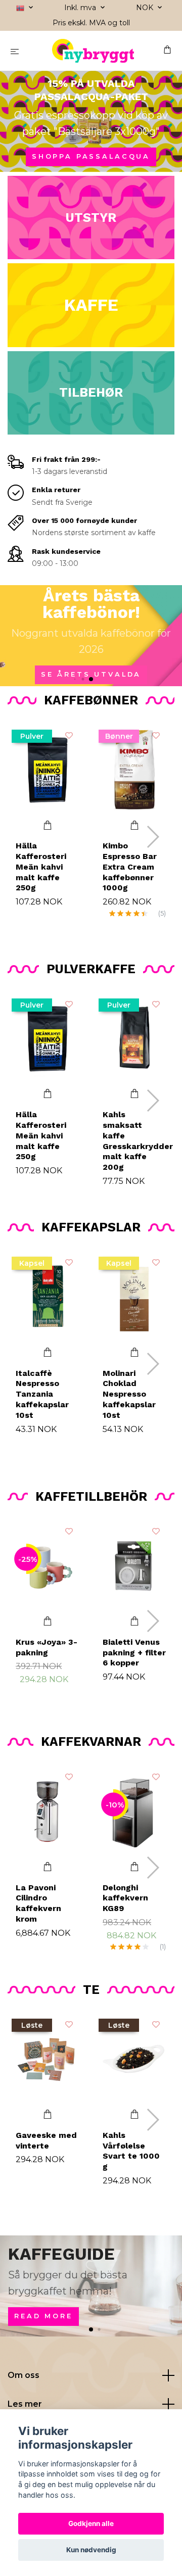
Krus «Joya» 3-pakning (47, 1647)
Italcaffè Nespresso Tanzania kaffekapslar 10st (42, 1394)
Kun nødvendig (91, 2550)
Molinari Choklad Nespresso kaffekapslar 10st (129, 1394)
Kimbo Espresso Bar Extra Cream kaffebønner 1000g (130, 867)
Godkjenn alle (91, 2523)
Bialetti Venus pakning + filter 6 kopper (134, 1653)
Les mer (25, 2404)
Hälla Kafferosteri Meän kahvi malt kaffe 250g (41, 867)
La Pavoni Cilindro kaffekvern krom (38, 1903)
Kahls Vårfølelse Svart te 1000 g (131, 2151)
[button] (75, 679)
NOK (146, 8)
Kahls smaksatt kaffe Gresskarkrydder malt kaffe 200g (138, 1141)
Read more (43, 2316)
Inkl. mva (81, 8)
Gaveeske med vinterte (46, 2140)
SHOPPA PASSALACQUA (91, 156)
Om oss (24, 2375)
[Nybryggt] (93, 51)
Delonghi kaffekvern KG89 (125, 1898)
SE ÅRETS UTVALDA (91, 674)
